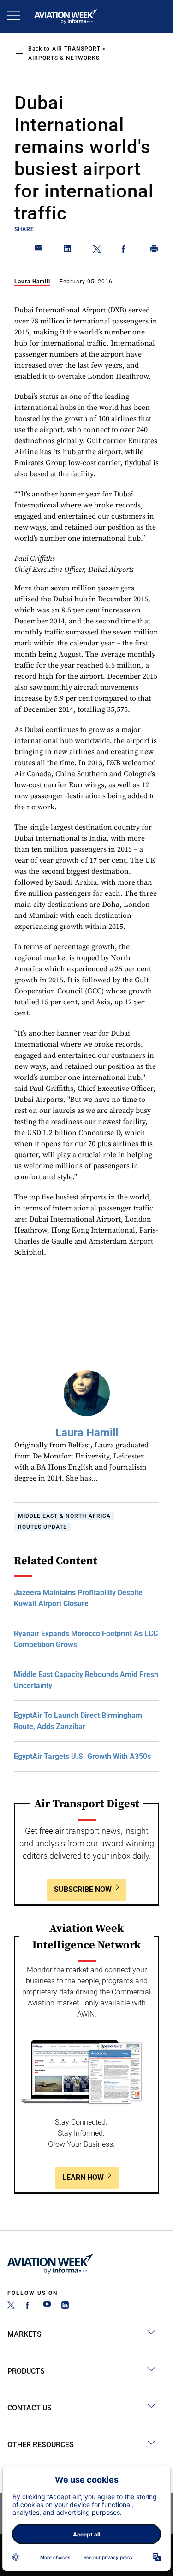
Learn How (83, 2177)
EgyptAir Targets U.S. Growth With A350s (82, 1756)
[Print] (155, 250)
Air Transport (76, 49)
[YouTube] (47, 2306)
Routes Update (42, 1527)
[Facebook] (29, 2306)
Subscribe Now (83, 1889)
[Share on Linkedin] (68, 250)
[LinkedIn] (65, 2306)
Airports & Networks (64, 58)
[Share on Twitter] (97, 250)
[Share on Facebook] (125, 250)
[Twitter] (11, 2306)
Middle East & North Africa (64, 1516)
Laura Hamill (32, 282)
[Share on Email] (39, 250)
